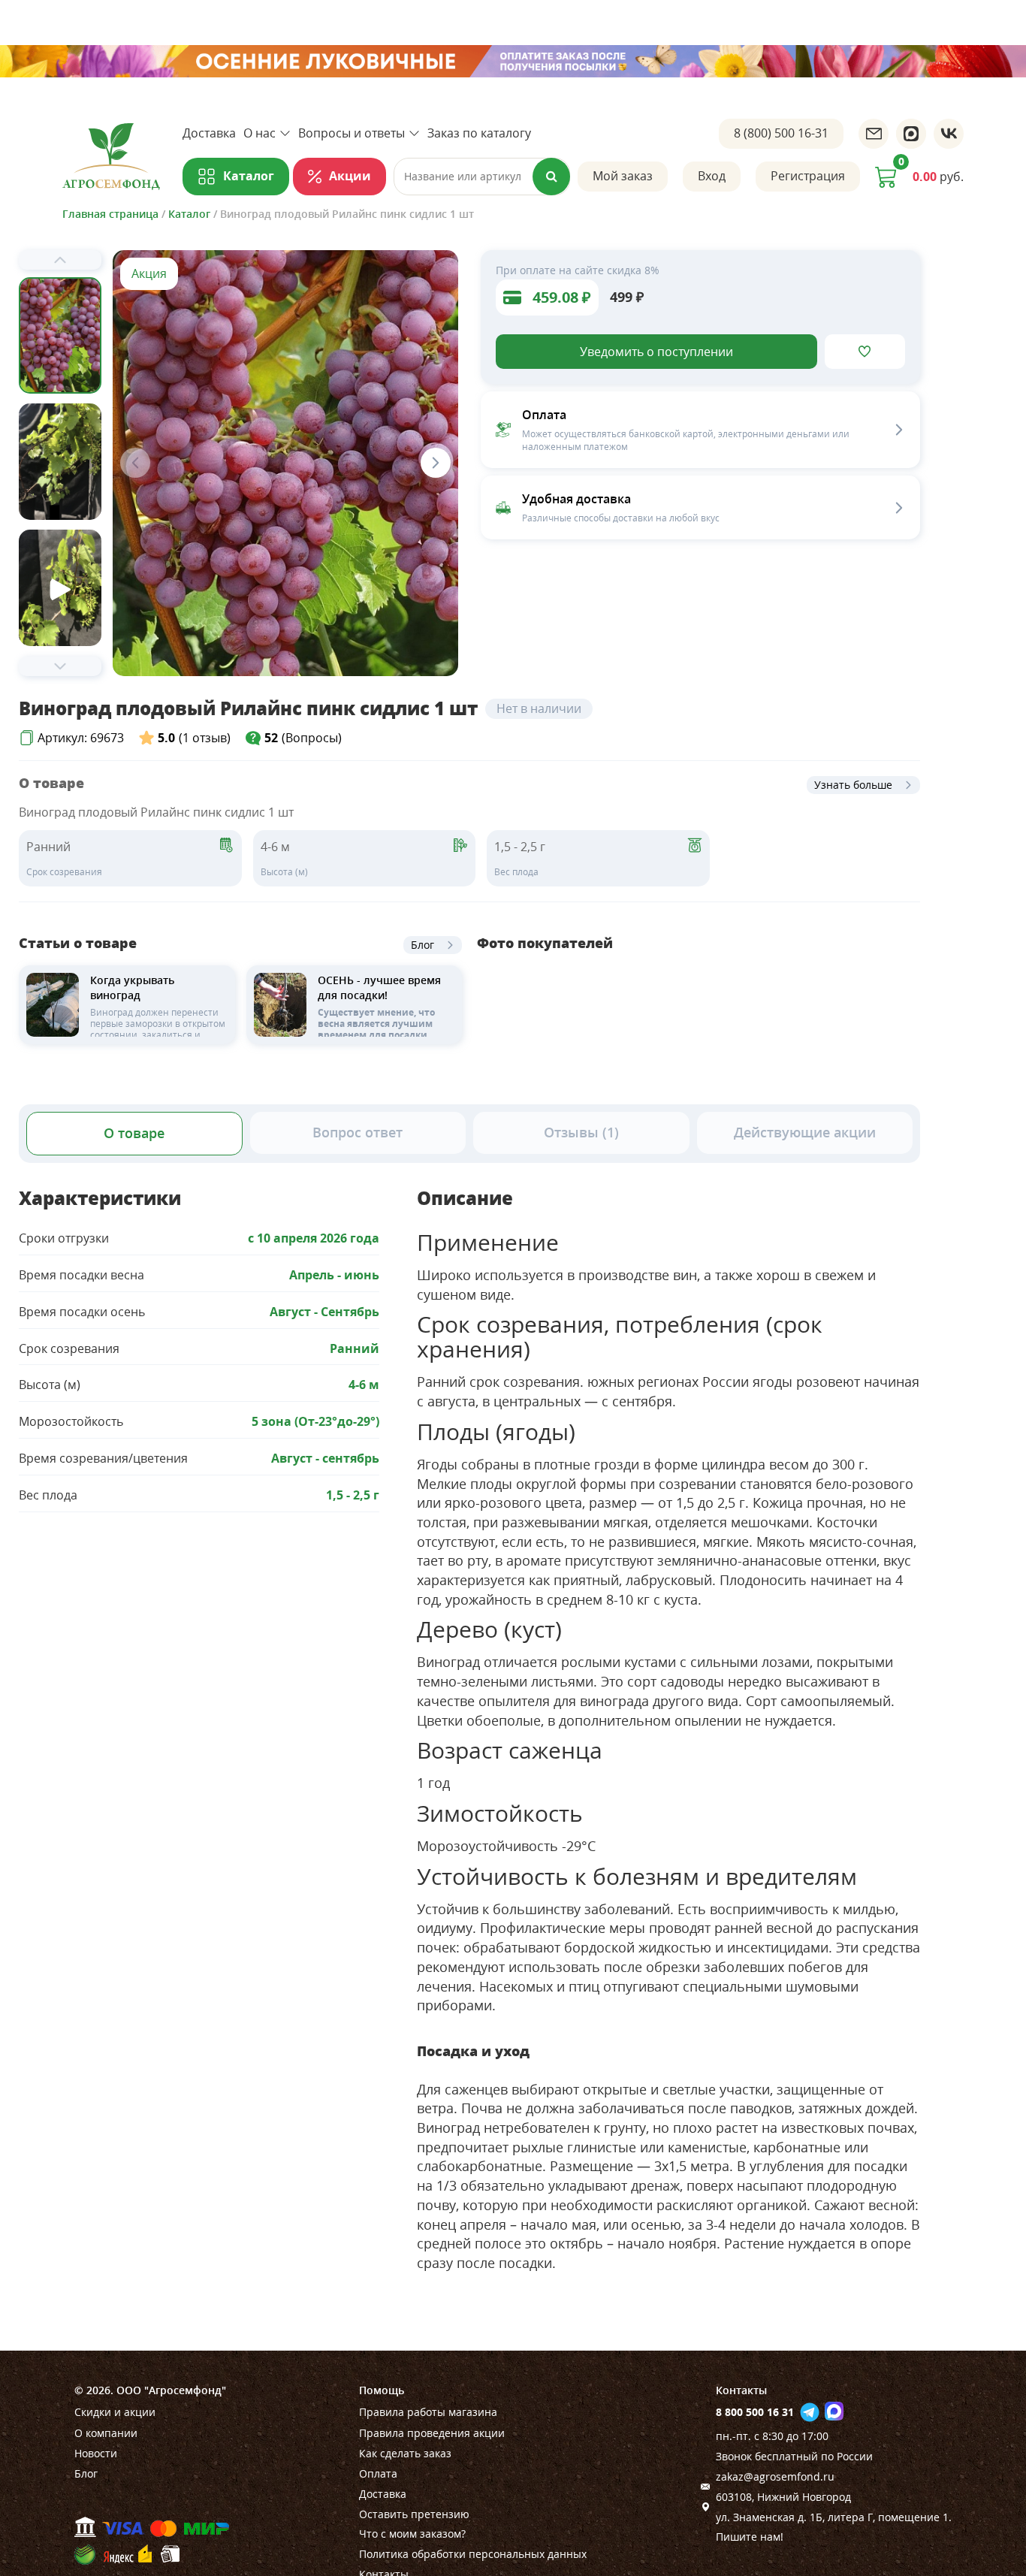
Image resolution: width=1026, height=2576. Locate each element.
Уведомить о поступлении (656, 352)
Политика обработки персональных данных (473, 2554)
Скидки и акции (115, 2412)
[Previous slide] (60, 260)
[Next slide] (60, 666)
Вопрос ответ (358, 1132)
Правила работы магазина (428, 2412)
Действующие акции (805, 1132)
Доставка (209, 133)
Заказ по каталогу (479, 133)
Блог (422, 945)
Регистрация (808, 176)
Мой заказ (623, 176)
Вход (712, 176)
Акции (350, 176)
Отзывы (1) (581, 1132)
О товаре (134, 1133)
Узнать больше (853, 785)
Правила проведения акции (432, 2433)
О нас (260, 133)
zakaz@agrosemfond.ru (775, 2476)
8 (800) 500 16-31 (781, 133)
